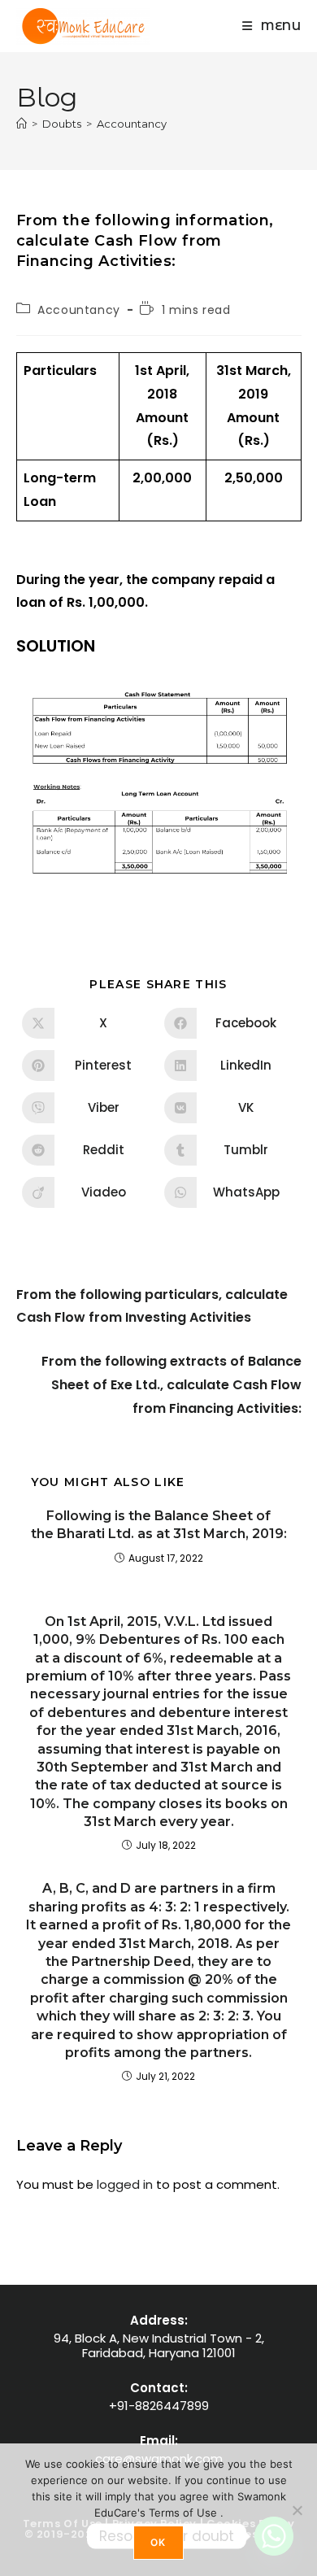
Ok (158, 2542)
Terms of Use (185, 2513)
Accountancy (132, 124)
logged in (125, 2184)
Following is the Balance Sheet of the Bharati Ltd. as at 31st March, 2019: (159, 1525)
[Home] (22, 124)
